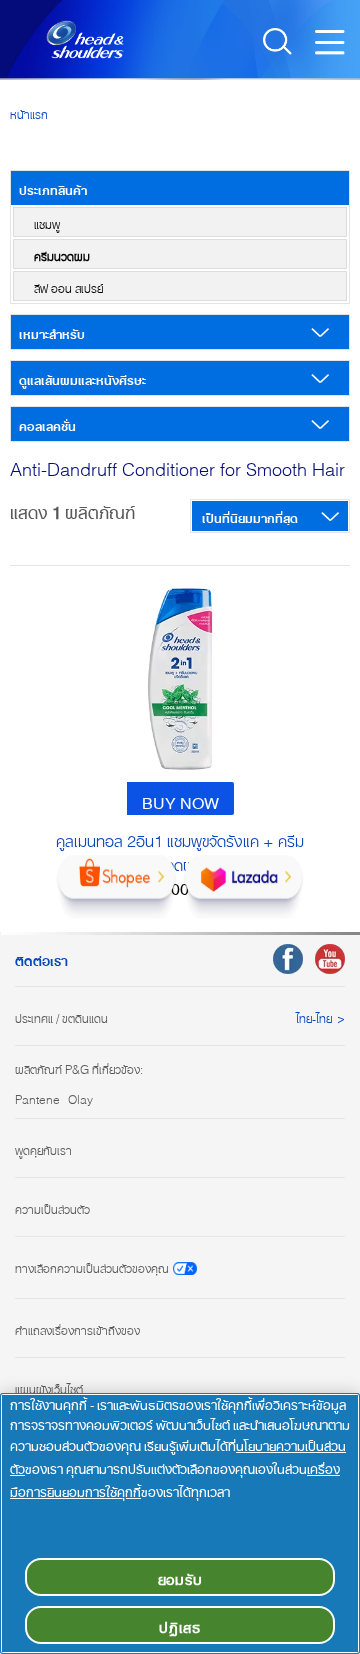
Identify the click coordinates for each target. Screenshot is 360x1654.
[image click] (180, 679)
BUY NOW (180, 799)
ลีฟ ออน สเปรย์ (68, 286)
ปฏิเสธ (180, 1624)
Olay (80, 1097)
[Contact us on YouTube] (330, 959)
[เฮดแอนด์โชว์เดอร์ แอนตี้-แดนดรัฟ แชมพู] (72, 37)
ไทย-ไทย (314, 1016)
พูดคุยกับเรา (43, 1148)
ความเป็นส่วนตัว (52, 1207)
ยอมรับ (180, 1576)
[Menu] (335, 47)
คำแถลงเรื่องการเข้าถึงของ (77, 1328)
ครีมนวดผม (62, 254)
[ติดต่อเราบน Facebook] (288, 959)
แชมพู (47, 222)
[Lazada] (243, 887)
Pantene (37, 1097)
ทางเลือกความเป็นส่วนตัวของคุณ (92, 1267)
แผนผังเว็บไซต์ (49, 1387)
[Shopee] (116, 887)
